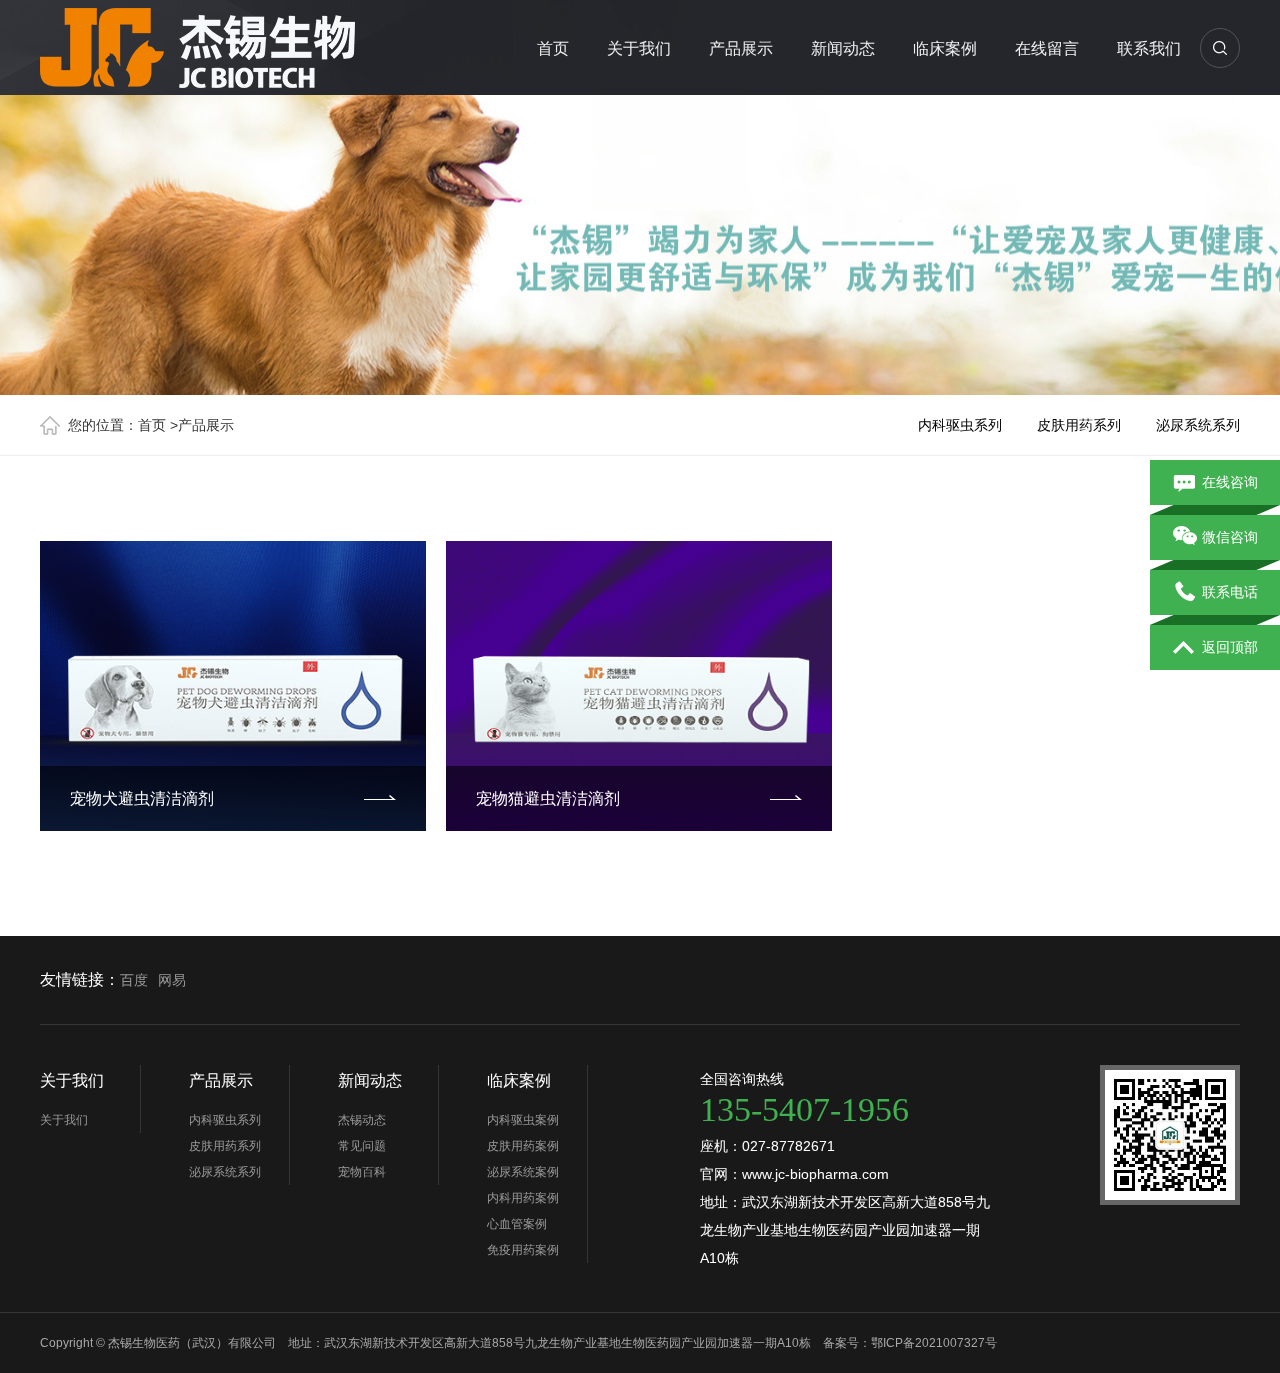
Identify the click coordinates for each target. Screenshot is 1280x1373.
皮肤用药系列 (1079, 425)
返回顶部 (1230, 647)
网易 (172, 980)
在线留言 (1047, 48)
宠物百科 (362, 1172)
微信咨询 (1230, 537)
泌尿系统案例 (523, 1172)
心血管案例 (517, 1224)
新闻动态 (843, 48)
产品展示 (741, 48)
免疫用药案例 (523, 1250)
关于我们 (639, 48)
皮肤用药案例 (523, 1146)
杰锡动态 (362, 1120)
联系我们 (1149, 48)
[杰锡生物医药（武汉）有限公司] (210, 44)
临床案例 (945, 48)
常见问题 (362, 1146)
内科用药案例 (523, 1198)
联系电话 (1230, 592)
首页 (553, 48)
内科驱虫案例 (523, 1120)
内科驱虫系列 (960, 425)
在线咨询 (1230, 482)
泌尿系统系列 (1198, 425)
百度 (134, 980)
